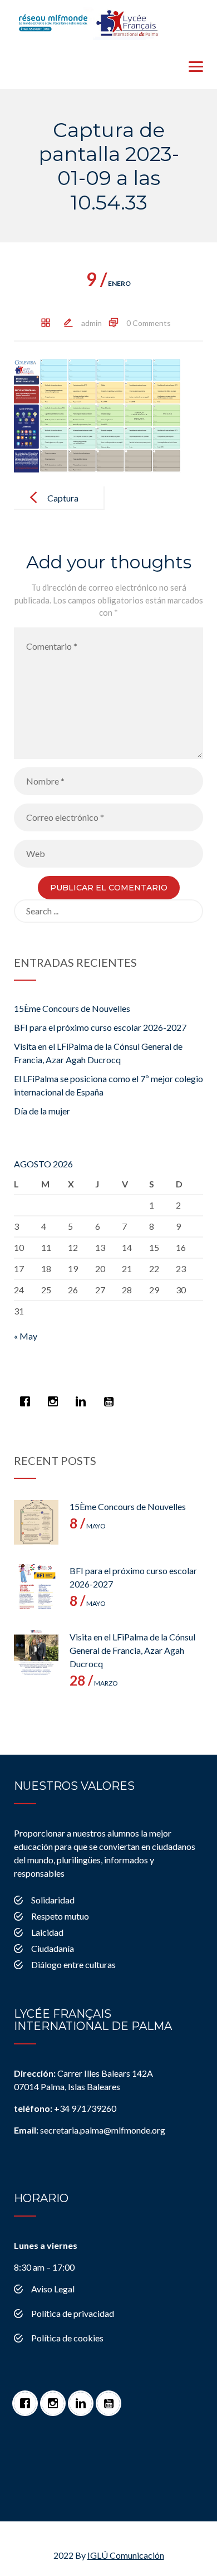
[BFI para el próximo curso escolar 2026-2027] (36, 1586)
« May (26, 1336)
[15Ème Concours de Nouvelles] (36, 1522)
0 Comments (149, 323)
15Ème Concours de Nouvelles (72, 1008)
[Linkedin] (83, 1396)
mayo (88, 1526)
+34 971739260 (65, 2108)
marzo (94, 1683)
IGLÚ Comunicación (126, 2555)
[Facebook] (28, 1396)
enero (108, 283)
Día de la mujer (42, 1111)
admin (92, 323)
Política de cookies (67, 2338)
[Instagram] (56, 1396)
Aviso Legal (53, 2289)
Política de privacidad (73, 2313)
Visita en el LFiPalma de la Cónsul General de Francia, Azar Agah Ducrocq (132, 1650)
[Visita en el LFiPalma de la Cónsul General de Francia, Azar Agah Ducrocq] (36, 1653)
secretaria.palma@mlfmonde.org (90, 2130)
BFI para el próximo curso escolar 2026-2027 (100, 1027)
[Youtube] (111, 1396)
